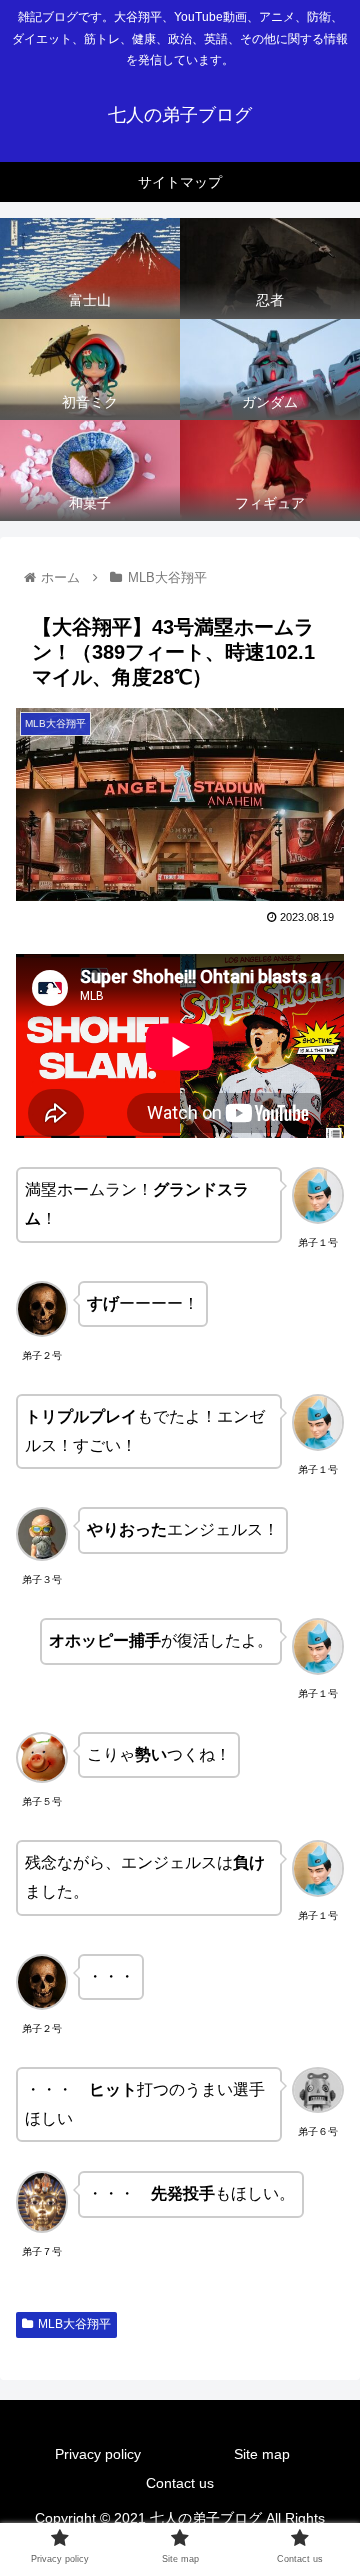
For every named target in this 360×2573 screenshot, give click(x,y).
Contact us (180, 2483)
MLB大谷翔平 (74, 2324)
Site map (262, 2454)
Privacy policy (98, 2454)
